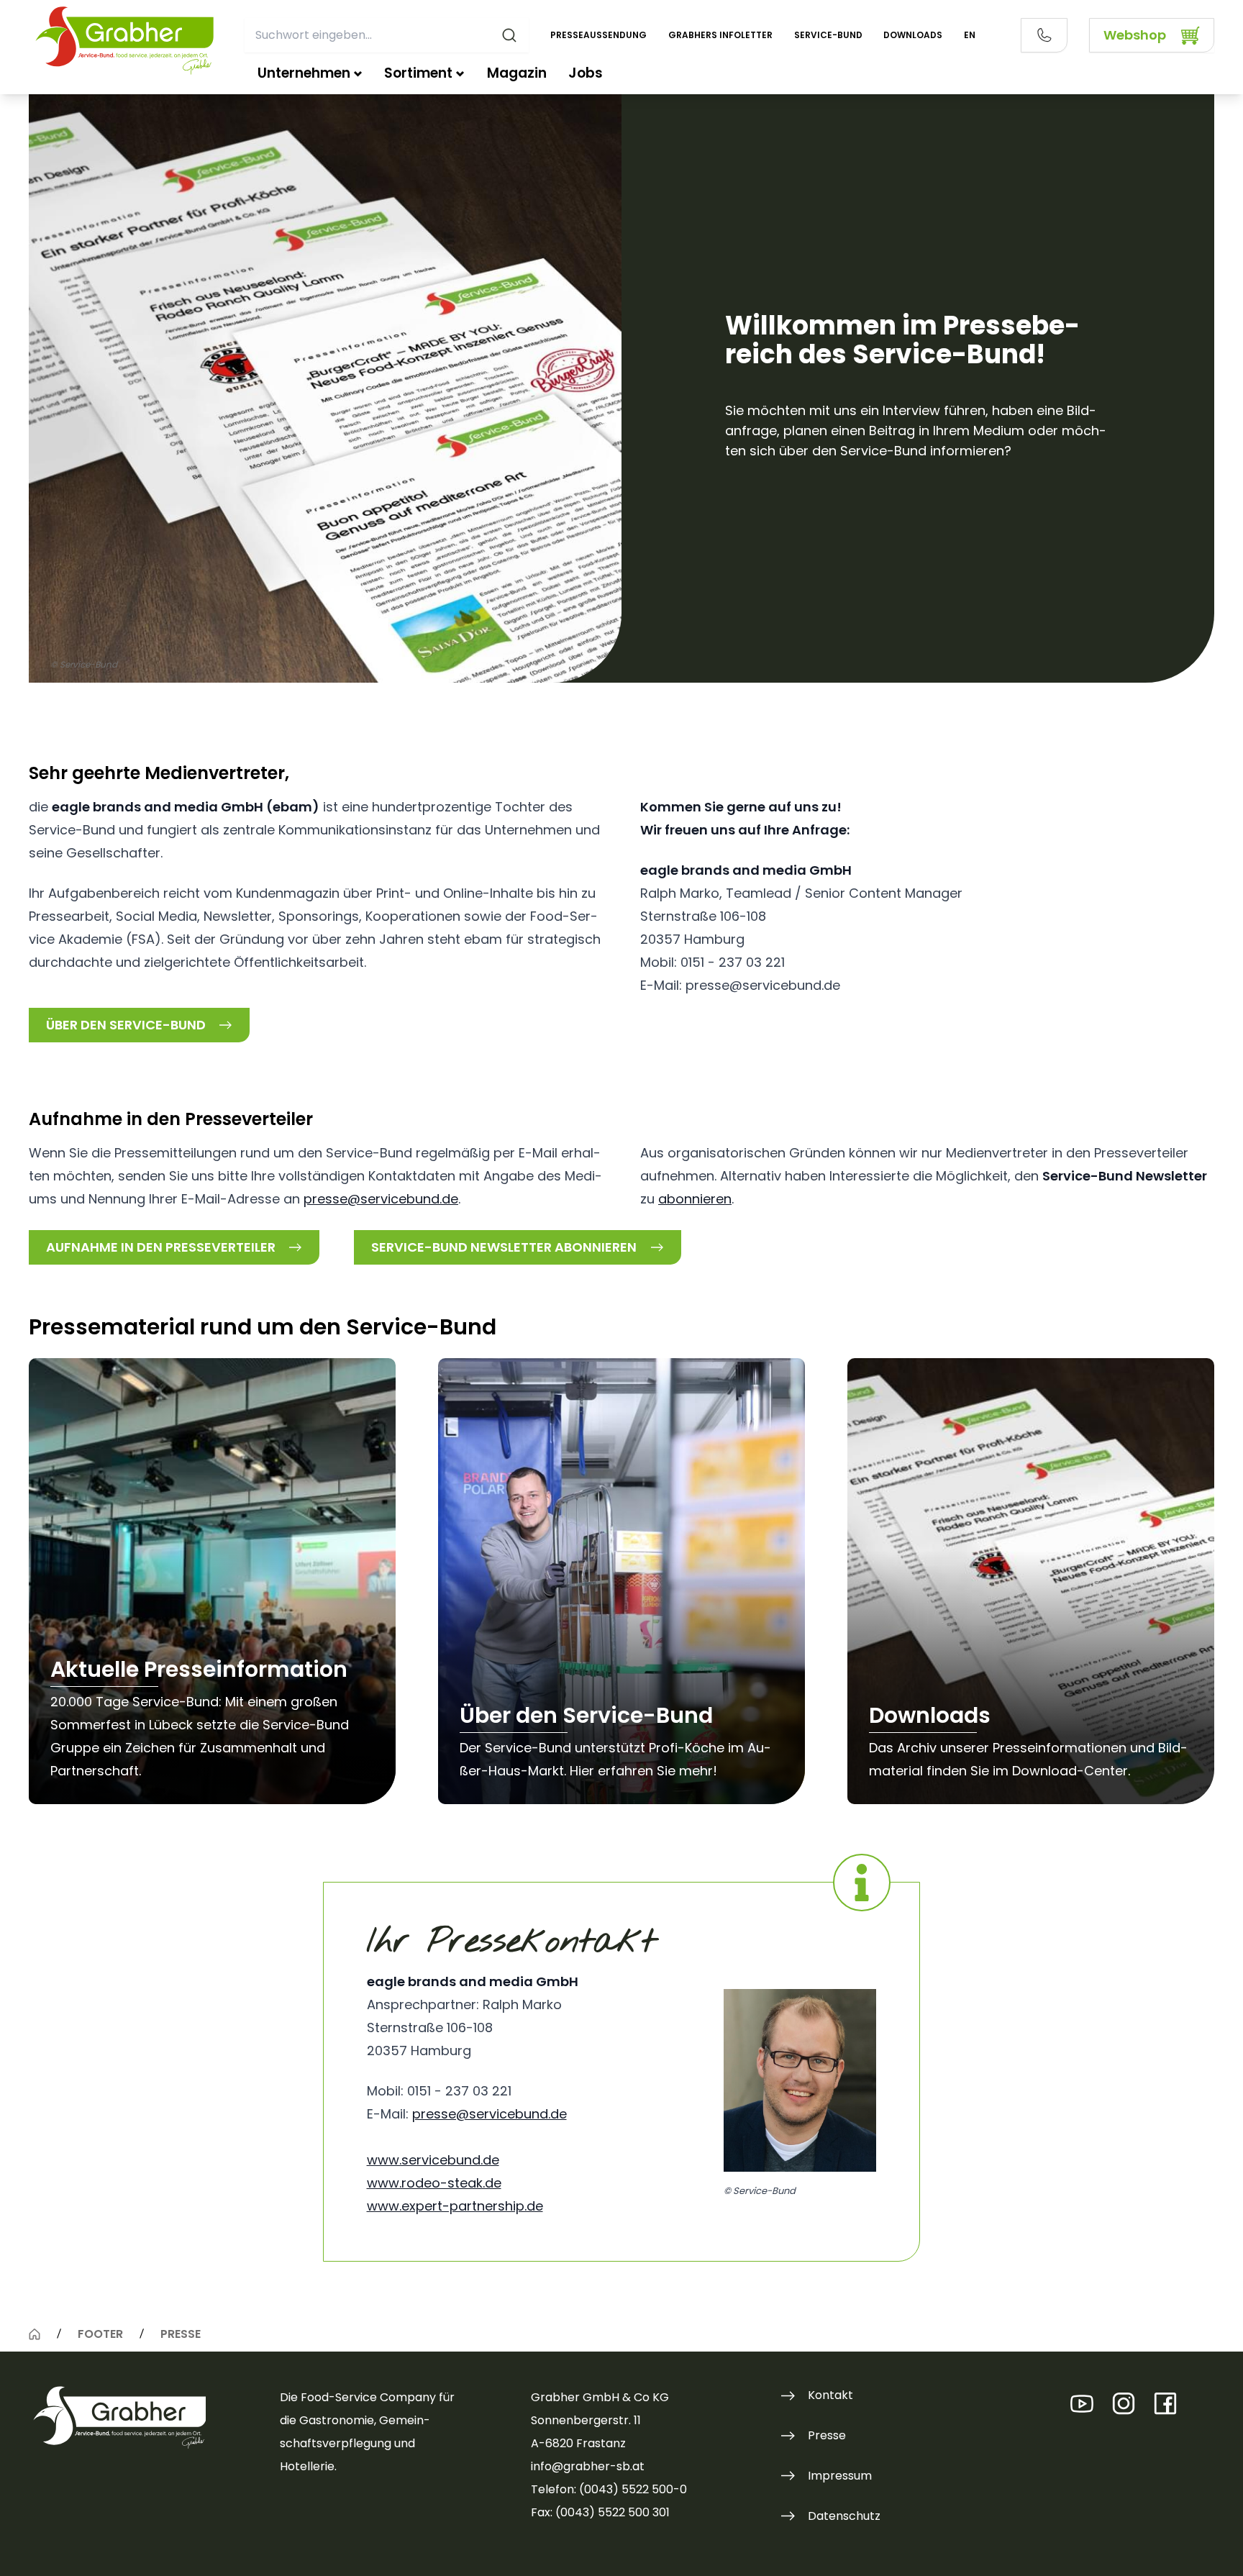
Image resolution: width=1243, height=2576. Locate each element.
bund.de (473, 2160)
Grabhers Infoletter (720, 35)
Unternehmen (304, 73)
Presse (827, 2435)
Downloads (913, 35)
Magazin (517, 73)
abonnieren (695, 1199)
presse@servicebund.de (381, 1199)
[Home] (35, 2334)
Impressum (840, 2476)
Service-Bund (828, 35)
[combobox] (387, 35)
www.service (407, 2160)
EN (970, 35)
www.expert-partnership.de (455, 2206)
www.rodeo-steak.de (434, 2183)
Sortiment (418, 73)
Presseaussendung (598, 35)
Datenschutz (844, 2516)
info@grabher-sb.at (588, 2466)
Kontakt (830, 2395)
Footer (100, 2334)
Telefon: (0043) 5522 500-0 (609, 2489)
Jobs (586, 73)
